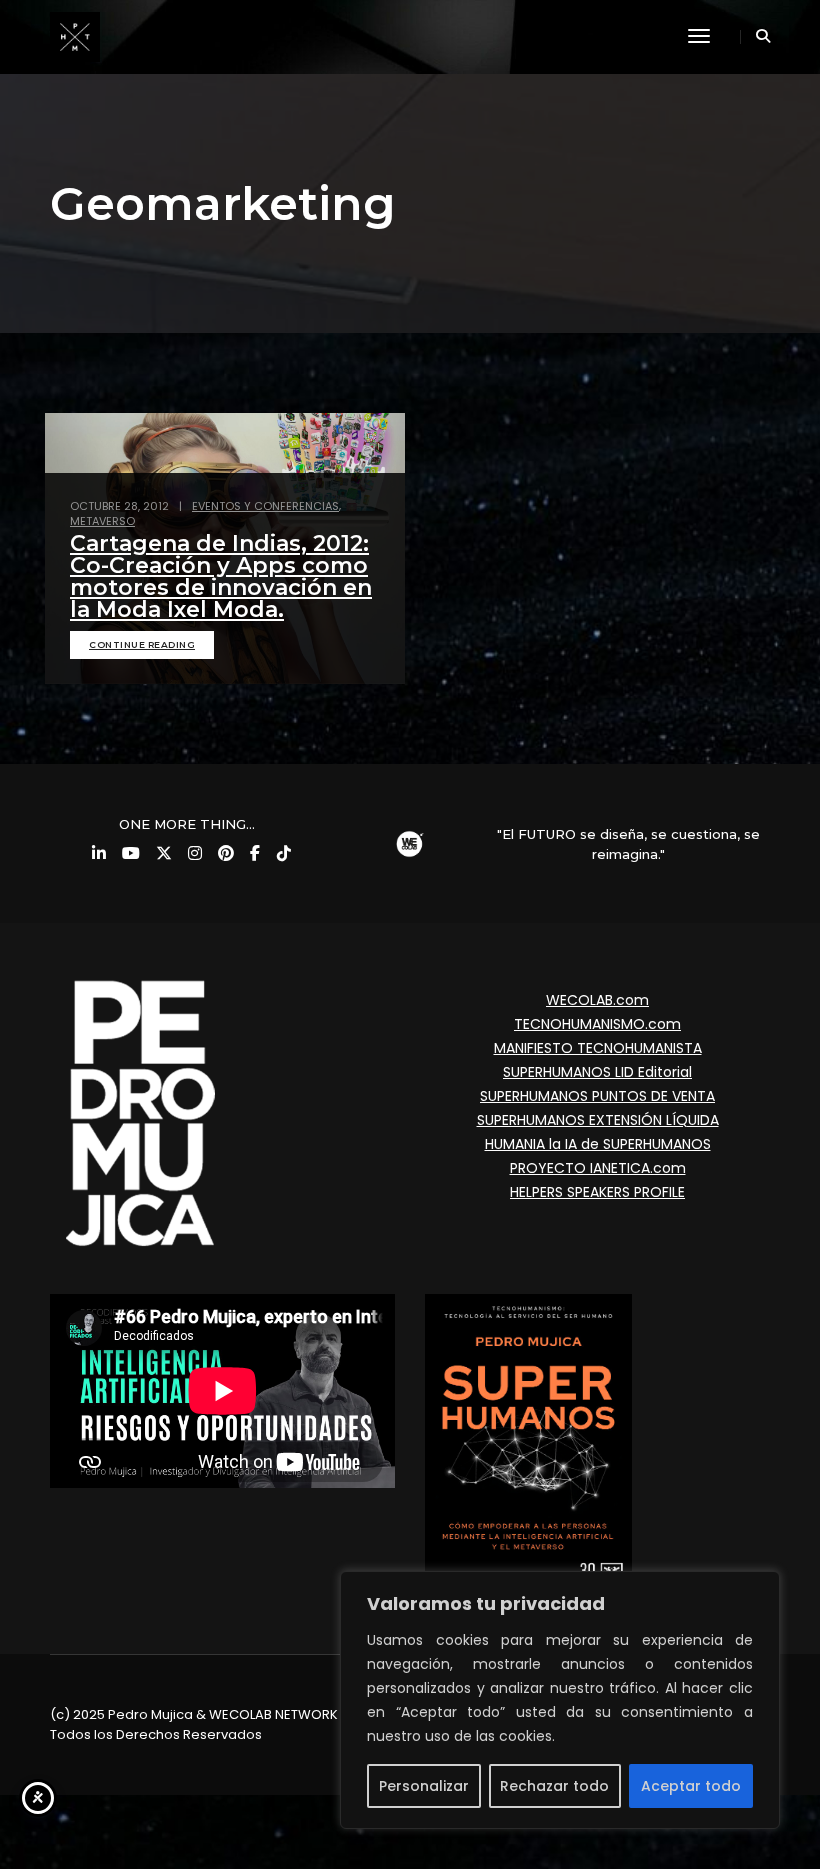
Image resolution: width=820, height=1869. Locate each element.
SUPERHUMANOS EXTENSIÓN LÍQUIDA (598, 1120)
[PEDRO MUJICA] (75, 36)
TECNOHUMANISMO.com (597, 1024)
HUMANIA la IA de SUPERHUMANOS (598, 1144)
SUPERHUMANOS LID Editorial (597, 1072)
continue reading (142, 644)
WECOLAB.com (597, 1000)
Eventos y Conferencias (265, 506)
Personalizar (424, 1786)
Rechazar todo (554, 1786)
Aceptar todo (691, 1786)
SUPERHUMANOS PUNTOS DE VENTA (597, 1096)
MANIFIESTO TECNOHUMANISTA (598, 1048)
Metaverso (102, 521)
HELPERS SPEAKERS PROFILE (597, 1192)
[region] (560, 1700)
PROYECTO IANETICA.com (598, 1168)
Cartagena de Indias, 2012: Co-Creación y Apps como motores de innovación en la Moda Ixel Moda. (221, 576)
